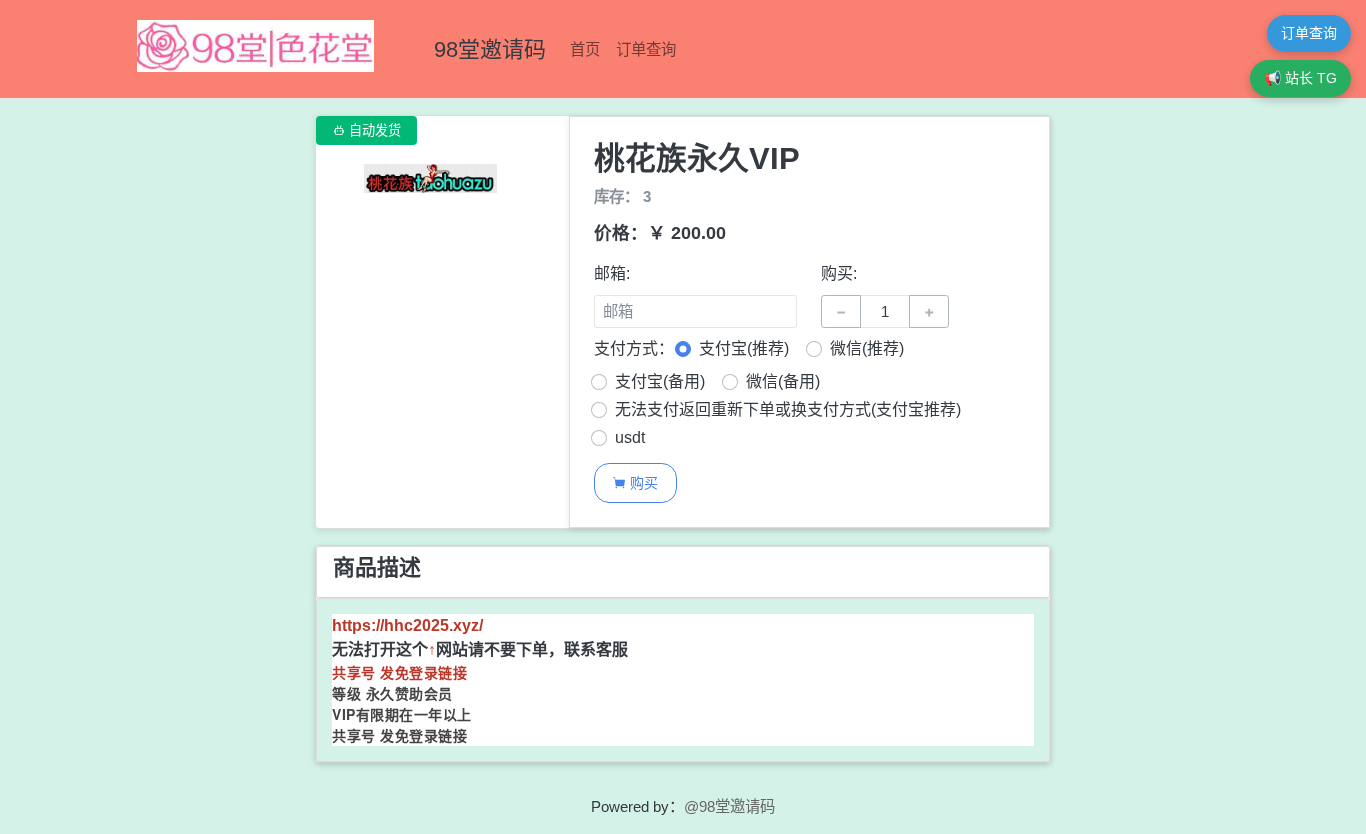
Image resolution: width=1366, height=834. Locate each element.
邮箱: (612, 273)
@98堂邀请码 (729, 806)
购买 (635, 482)
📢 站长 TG (1300, 78)
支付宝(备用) (660, 381)
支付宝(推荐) (744, 348)
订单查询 (646, 49)
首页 (585, 49)
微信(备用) (783, 381)
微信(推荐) (867, 348)
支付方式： (634, 348)
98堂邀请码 (490, 49)
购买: (839, 273)
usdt (630, 437)
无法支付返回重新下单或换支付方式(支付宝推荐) (788, 409)
